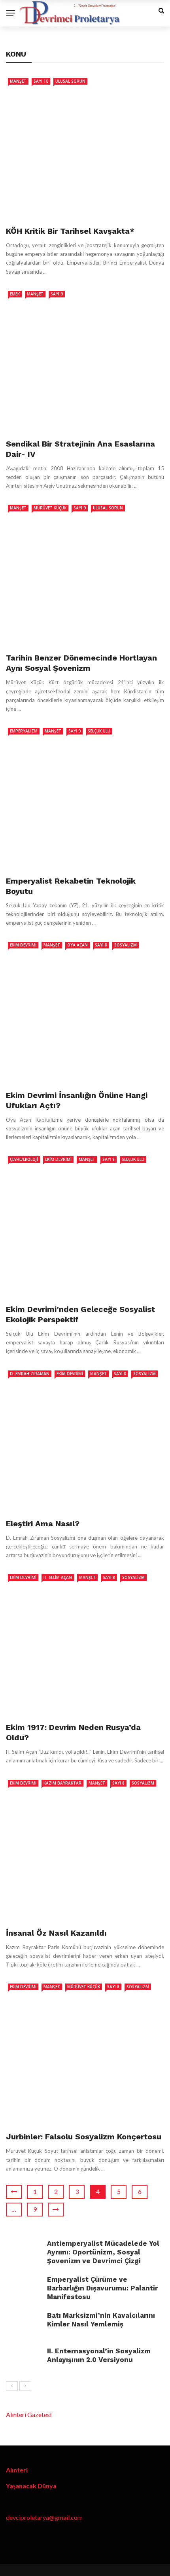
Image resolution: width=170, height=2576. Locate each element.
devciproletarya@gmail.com (44, 2517)
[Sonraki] (25, 2386)
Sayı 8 (101, 945)
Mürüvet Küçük (50, 508)
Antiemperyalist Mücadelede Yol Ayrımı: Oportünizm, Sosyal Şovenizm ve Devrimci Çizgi (103, 2252)
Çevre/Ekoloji (24, 1159)
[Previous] (12, 2386)
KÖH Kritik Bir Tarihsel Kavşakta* (70, 231)
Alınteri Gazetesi (29, 2414)
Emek (15, 294)
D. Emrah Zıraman (30, 1374)
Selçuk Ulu (99, 731)
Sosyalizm (126, 945)
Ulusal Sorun (70, 81)
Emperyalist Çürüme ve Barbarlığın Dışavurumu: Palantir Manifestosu (102, 2288)
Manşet (18, 81)
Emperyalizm (24, 731)
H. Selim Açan (58, 1577)
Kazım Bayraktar (62, 1783)
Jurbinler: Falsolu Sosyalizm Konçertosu (84, 2137)
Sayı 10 (41, 81)
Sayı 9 (57, 294)
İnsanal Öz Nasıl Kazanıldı (56, 1933)
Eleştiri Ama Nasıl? (43, 1524)
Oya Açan (77, 945)
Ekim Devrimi (23, 945)
